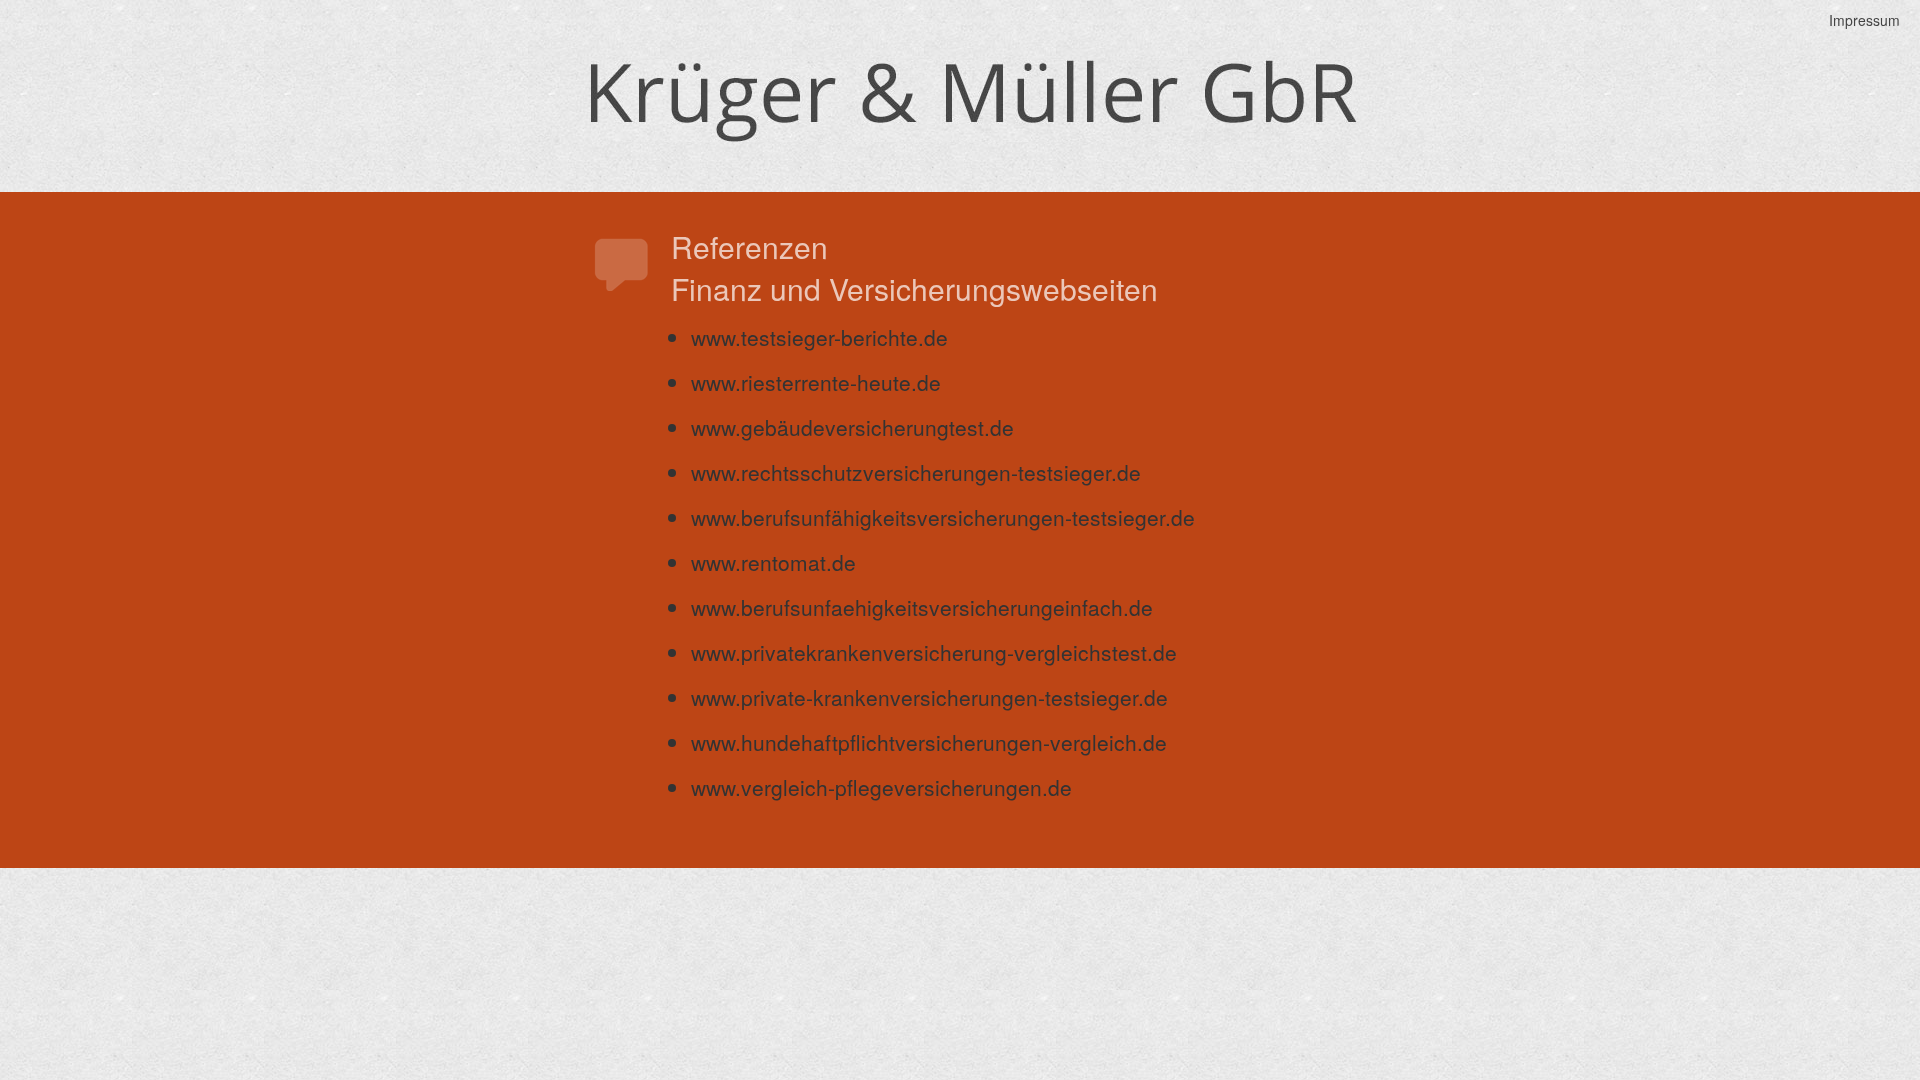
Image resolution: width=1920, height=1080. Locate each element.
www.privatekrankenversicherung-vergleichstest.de (934, 652)
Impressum (1864, 20)
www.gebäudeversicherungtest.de (852, 427)
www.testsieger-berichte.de (819, 337)
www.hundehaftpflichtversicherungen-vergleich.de (929, 742)
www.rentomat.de (773, 562)
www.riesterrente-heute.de (816, 382)
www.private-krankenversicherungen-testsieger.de (929, 697)
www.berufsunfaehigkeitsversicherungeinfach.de (922, 607)
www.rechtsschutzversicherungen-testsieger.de (916, 472)
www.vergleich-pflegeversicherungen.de (881, 787)
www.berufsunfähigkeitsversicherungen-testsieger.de (943, 517)
